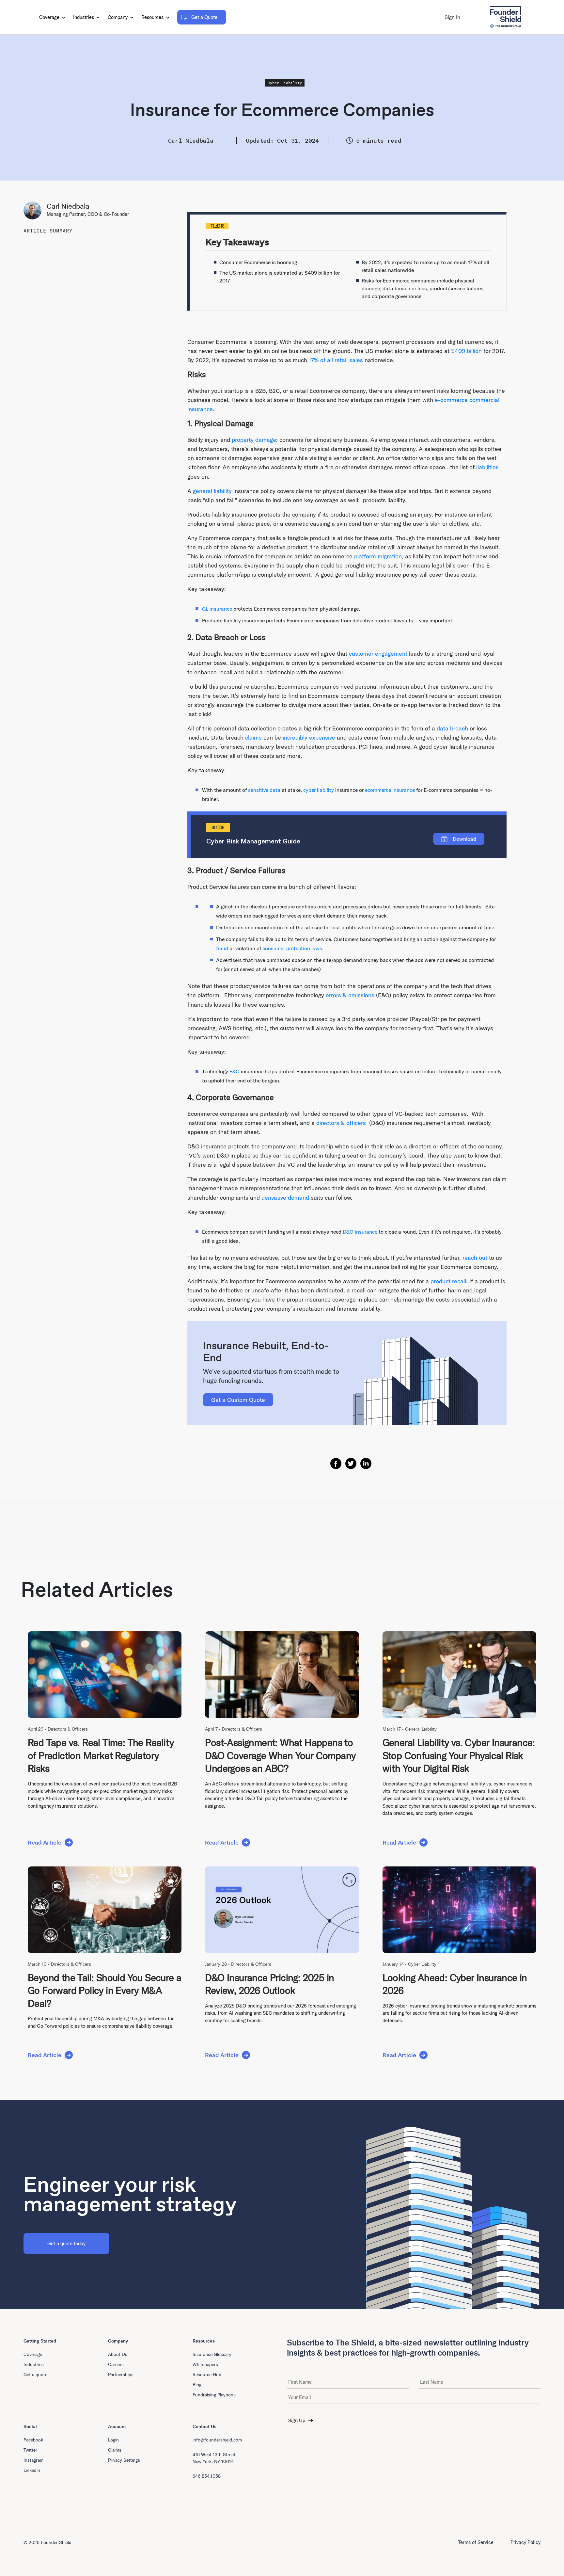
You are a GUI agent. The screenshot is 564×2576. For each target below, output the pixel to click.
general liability (212, 491)
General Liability (421, 1729)
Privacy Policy (525, 2542)
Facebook (33, 2440)
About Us (118, 2354)
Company (118, 17)
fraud (222, 948)
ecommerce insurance (390, 790)
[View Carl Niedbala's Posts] (35, 210)
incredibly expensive (309, 737)
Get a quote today (66, 2243)
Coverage (50, 17)
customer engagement (378, 654)
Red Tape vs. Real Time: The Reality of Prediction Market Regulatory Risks (101, 1755)
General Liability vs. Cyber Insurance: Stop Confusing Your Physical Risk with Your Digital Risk (459, 1755)
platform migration (378, 556)
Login (113, 2440)
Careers (116, 2364)
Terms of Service (476, 2542)
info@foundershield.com (217, 2440)
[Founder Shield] (505, 17)
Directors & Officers (68, 1729)
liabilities (487, 467)
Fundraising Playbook (214, 2395)
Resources (153, 17)
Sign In (452, 17)
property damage (254, 440)
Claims (115, 2450)
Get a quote (35, 2375)
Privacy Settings (124, 2460)
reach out (475, 1258)
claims (253, 737)
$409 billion (466, 351)
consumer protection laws (292, 948)
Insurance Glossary (212, 2354)
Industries (84, 17)
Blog (197, 2385)
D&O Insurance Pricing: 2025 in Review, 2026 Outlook (269, 1984)
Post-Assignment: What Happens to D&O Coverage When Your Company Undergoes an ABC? (280, 1755)
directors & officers (341, 1123)
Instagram (33, 2460)
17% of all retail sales (336, 360)
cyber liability (319, 790)
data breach (452, 728)
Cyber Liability (285, 83)
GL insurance (217, 609)
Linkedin (32, 2470)
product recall (448, 1281)
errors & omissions (350, 995)
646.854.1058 (207, 2476)
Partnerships (121, 2375)
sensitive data (264, 790)
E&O (235, 1071)
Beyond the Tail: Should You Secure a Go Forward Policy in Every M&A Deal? (104, 1990)
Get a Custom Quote (238, 1400)
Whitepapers (205, 2364)
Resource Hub (207, 2375)
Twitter (30, 2450)
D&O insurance (360, 1232)
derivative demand (285, 1198)
